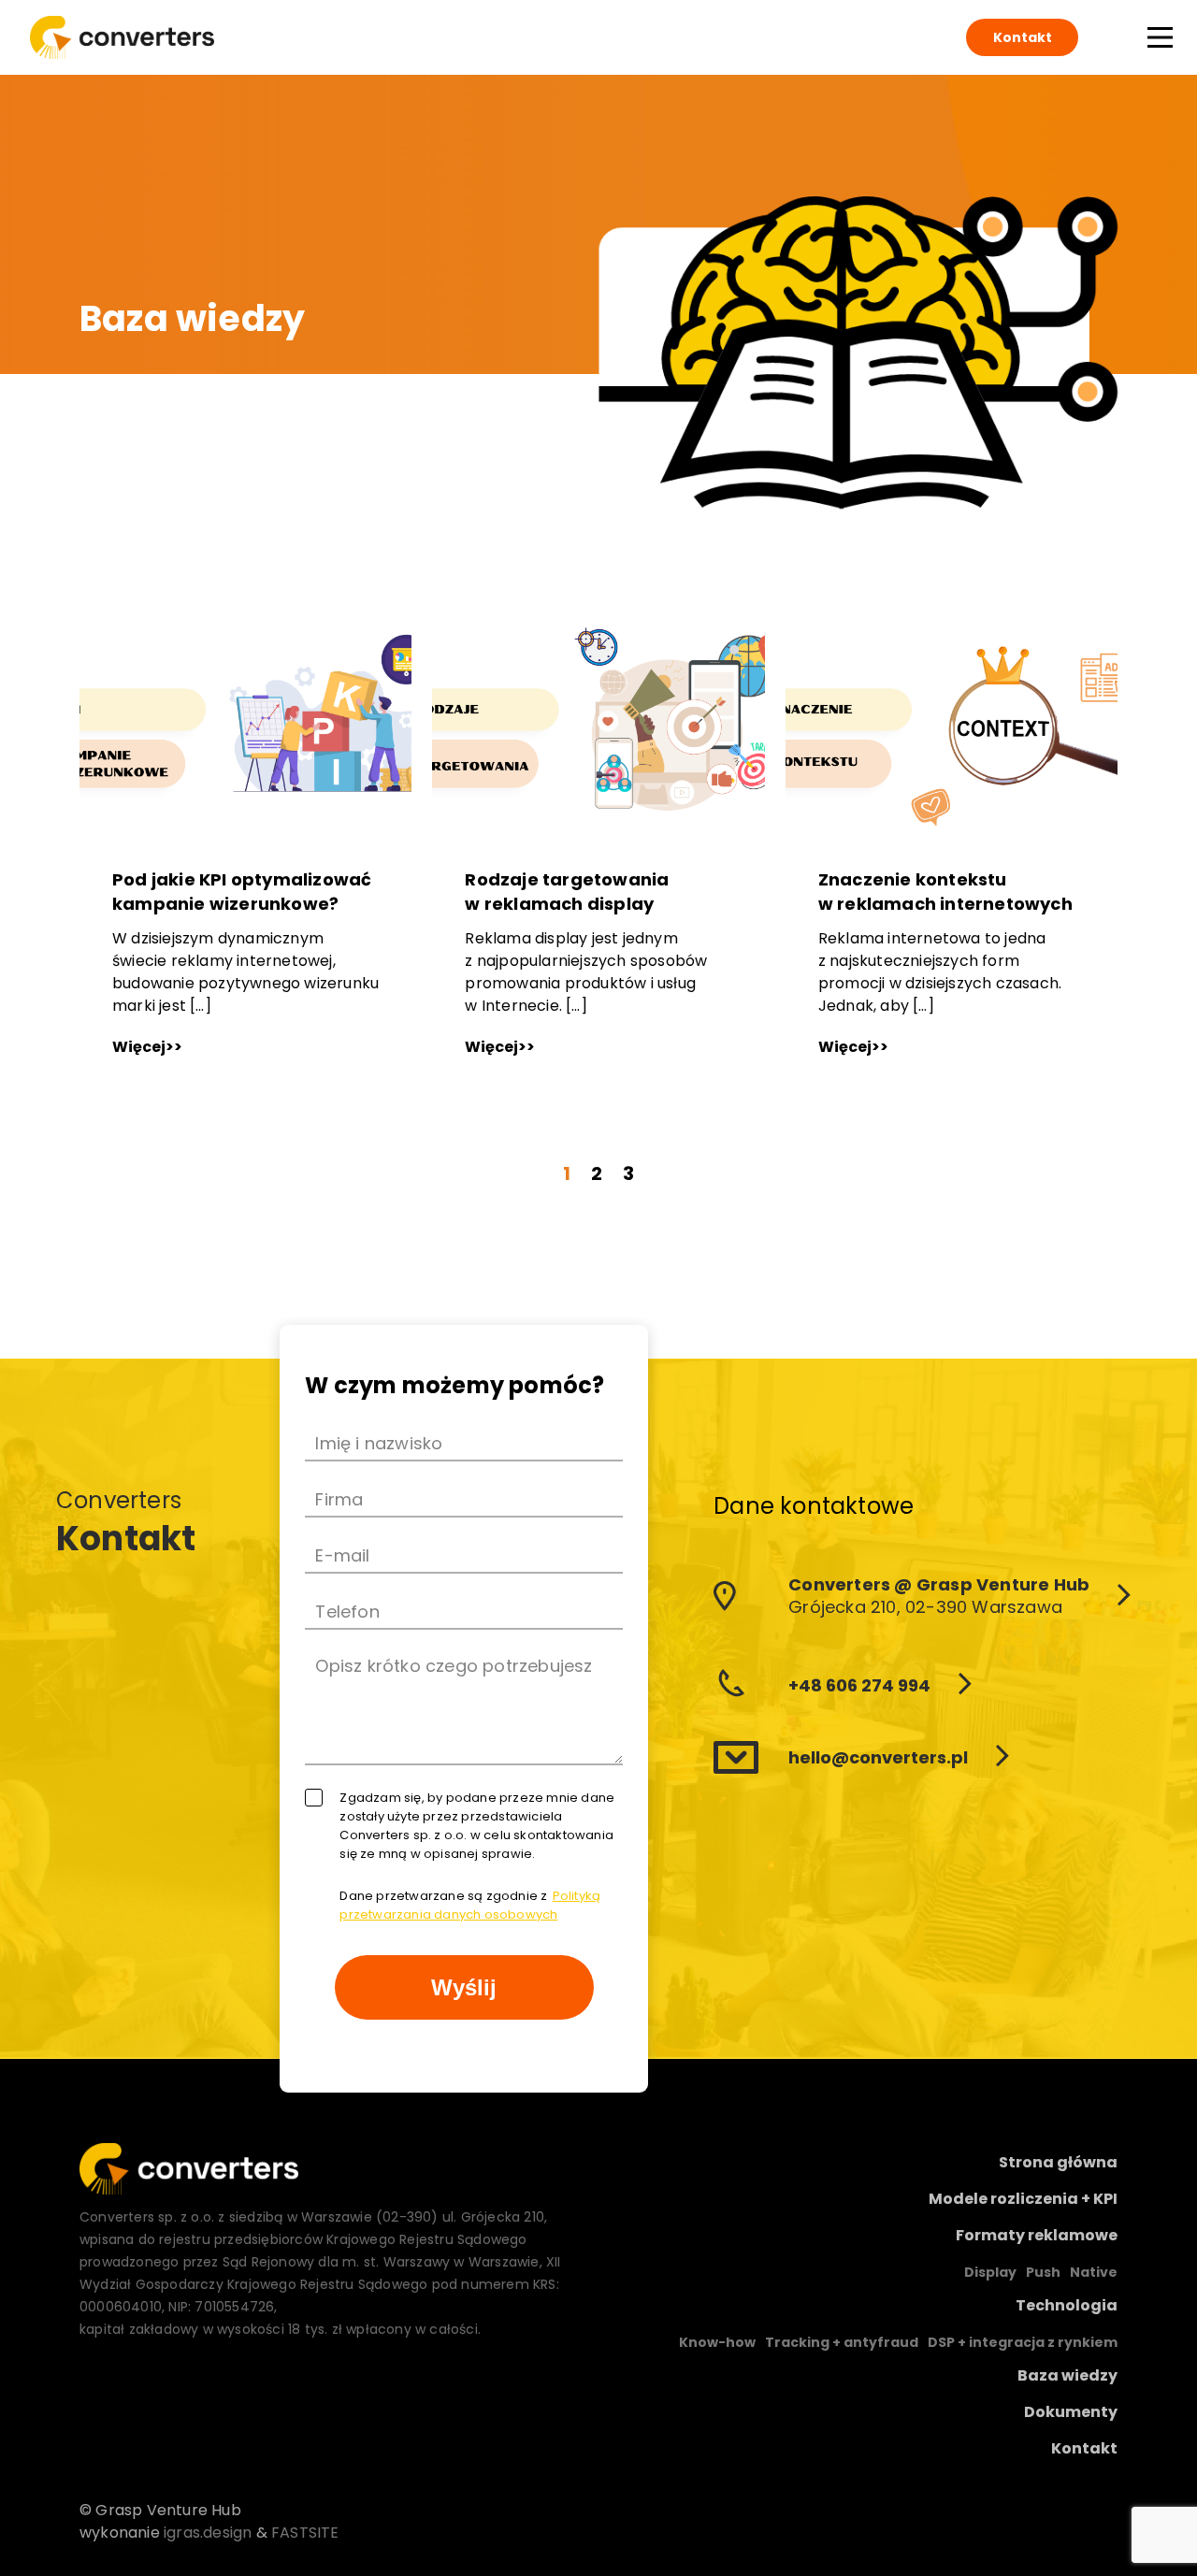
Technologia (1067, 2305)
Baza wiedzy (1067, 2375)
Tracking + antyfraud (842, 2342)
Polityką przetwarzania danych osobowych (470, 1905)
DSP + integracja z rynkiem (1023, 2342)
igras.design (208, 2533)
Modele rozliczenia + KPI (1023, 2199)
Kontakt (1023, 37)
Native (1094, 2272)
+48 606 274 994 (859, 1685)
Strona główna (1058, 2162)
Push (1043, 2272)
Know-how (717, 2342)
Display (990, 2272)
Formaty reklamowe (1037, 2235)
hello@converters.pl (878, 1757)
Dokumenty (1071, 2412)
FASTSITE (305, 2533)
